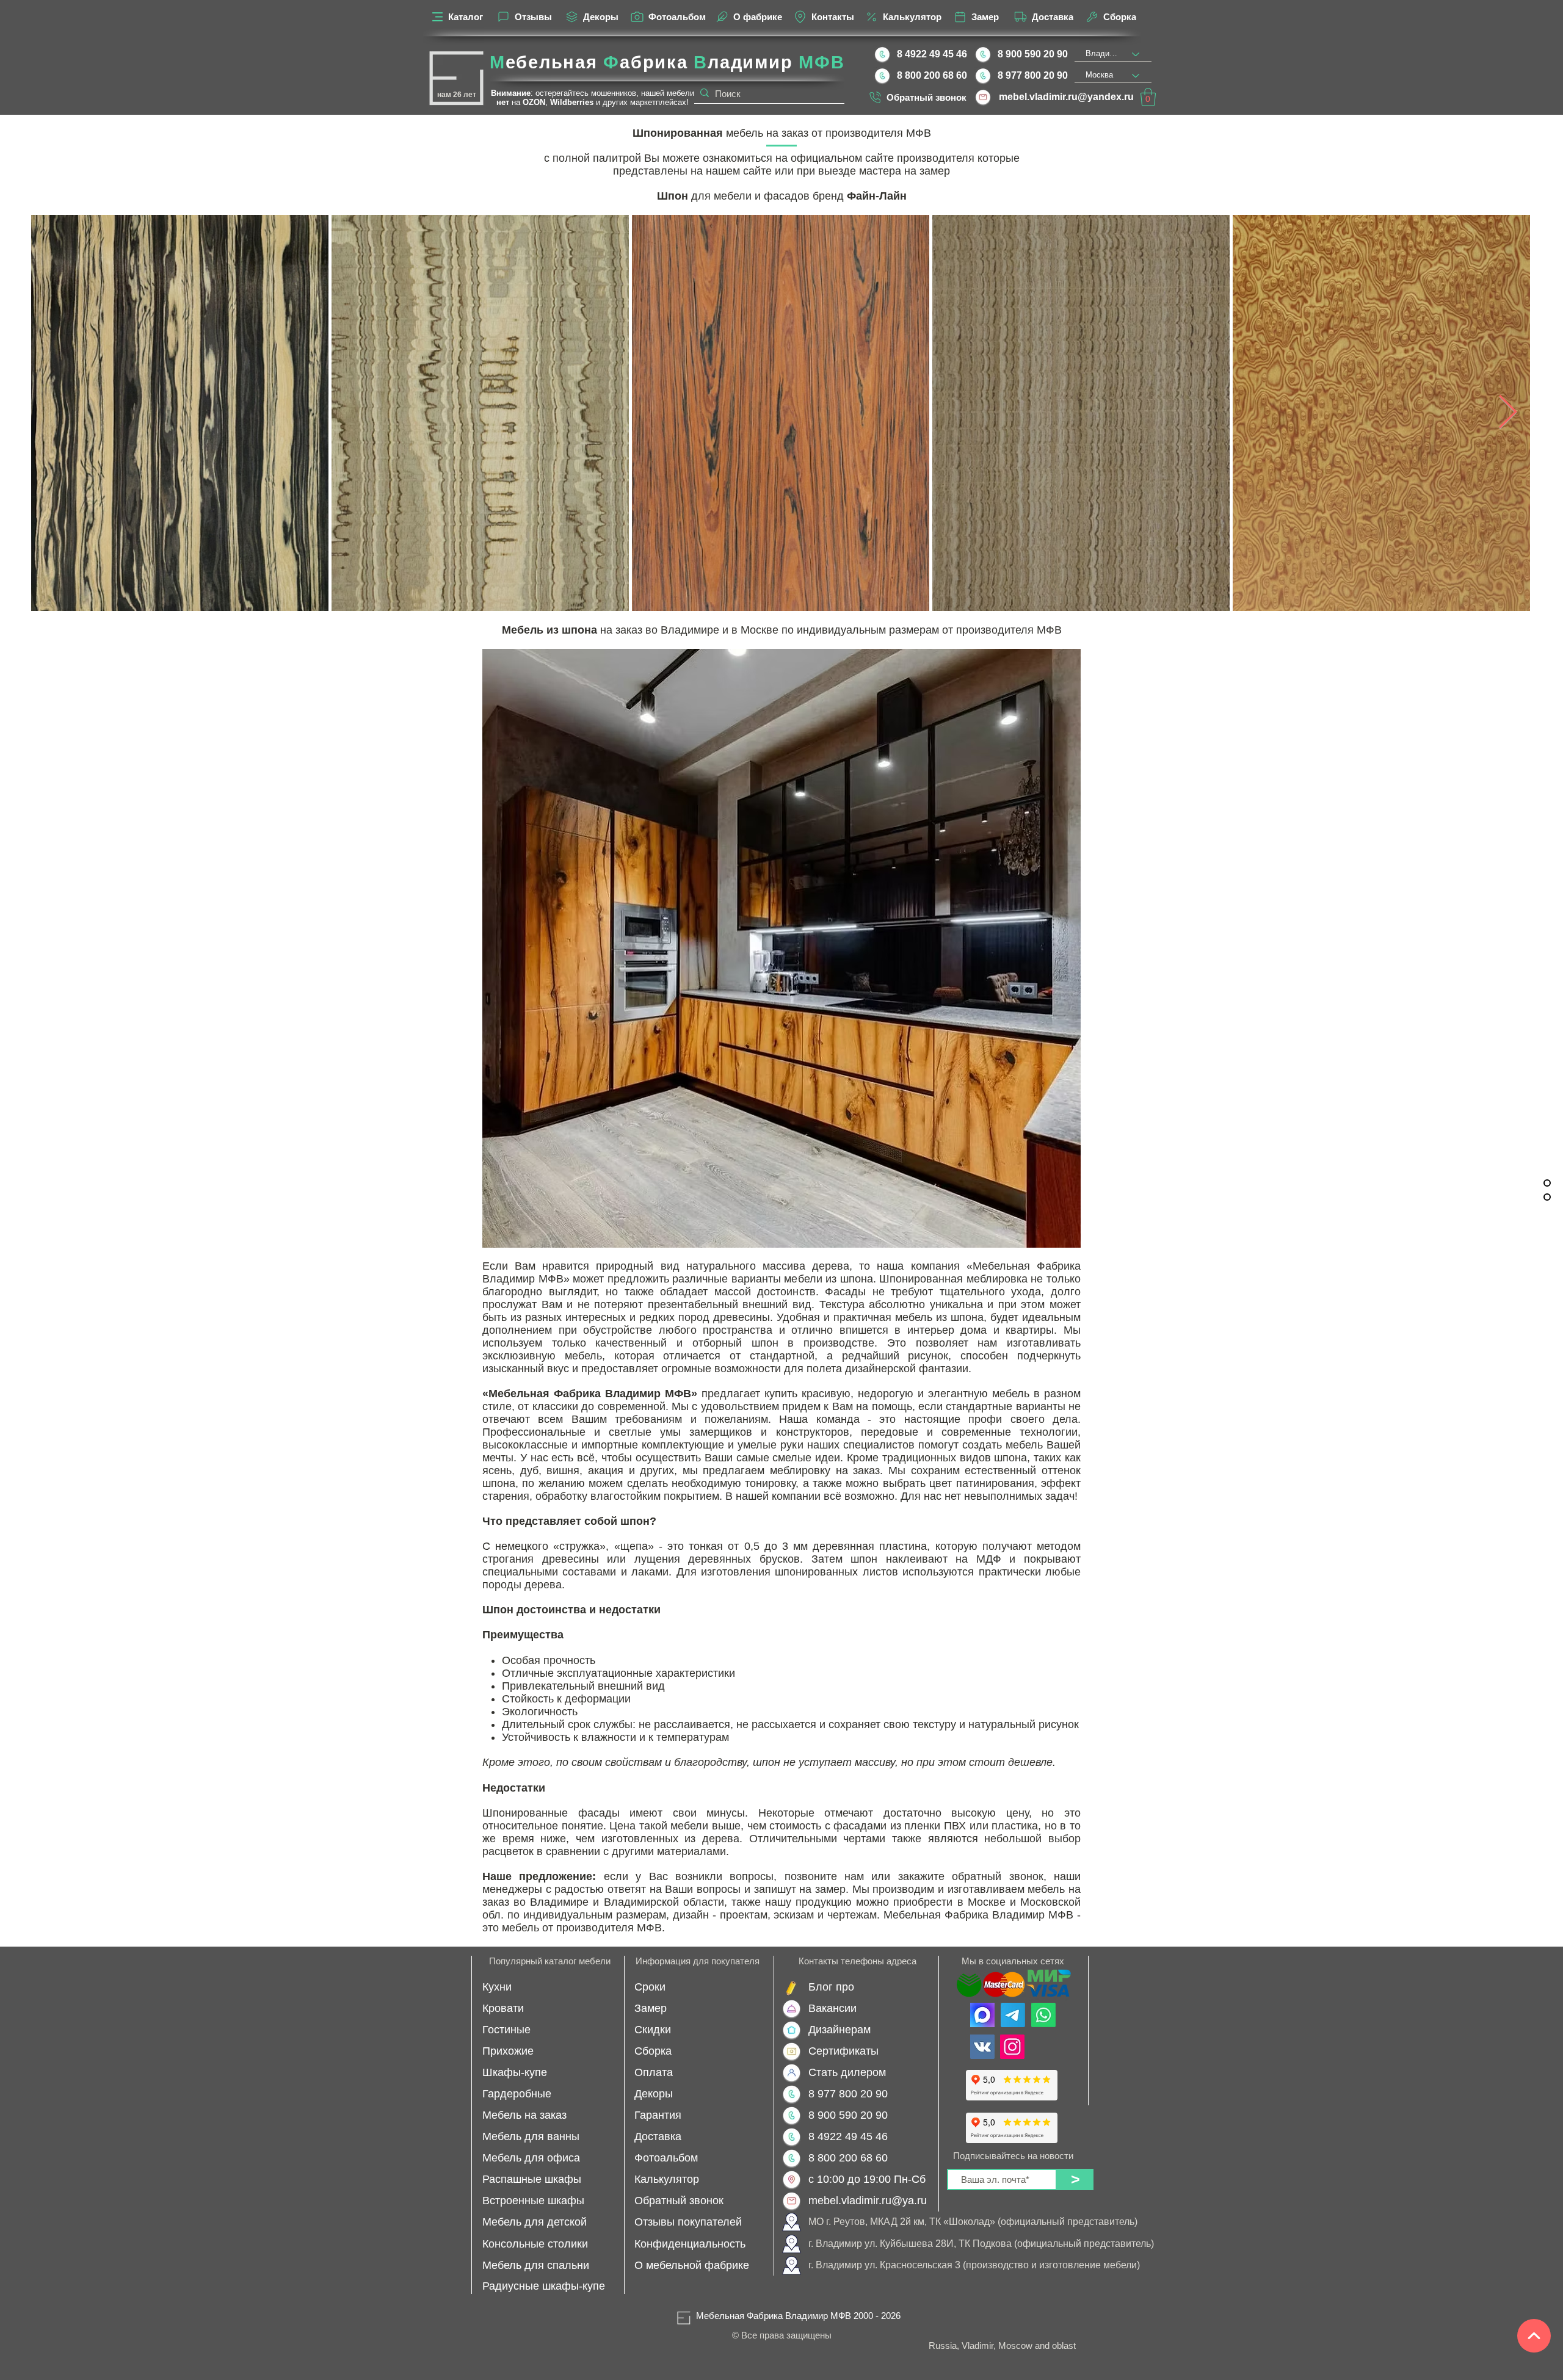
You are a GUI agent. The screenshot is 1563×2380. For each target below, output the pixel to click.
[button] (1148, 97)
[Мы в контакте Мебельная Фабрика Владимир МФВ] (982, 2047)
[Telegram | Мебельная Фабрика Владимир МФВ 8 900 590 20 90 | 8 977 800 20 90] (1013, 2015)
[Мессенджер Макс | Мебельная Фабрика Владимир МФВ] (982, 2015)
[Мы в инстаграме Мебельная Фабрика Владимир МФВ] (1012, 2047)
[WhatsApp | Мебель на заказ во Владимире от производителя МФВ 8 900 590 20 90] (1043, 2015)
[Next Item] (1508, 413)
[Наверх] (1534, 2336)
